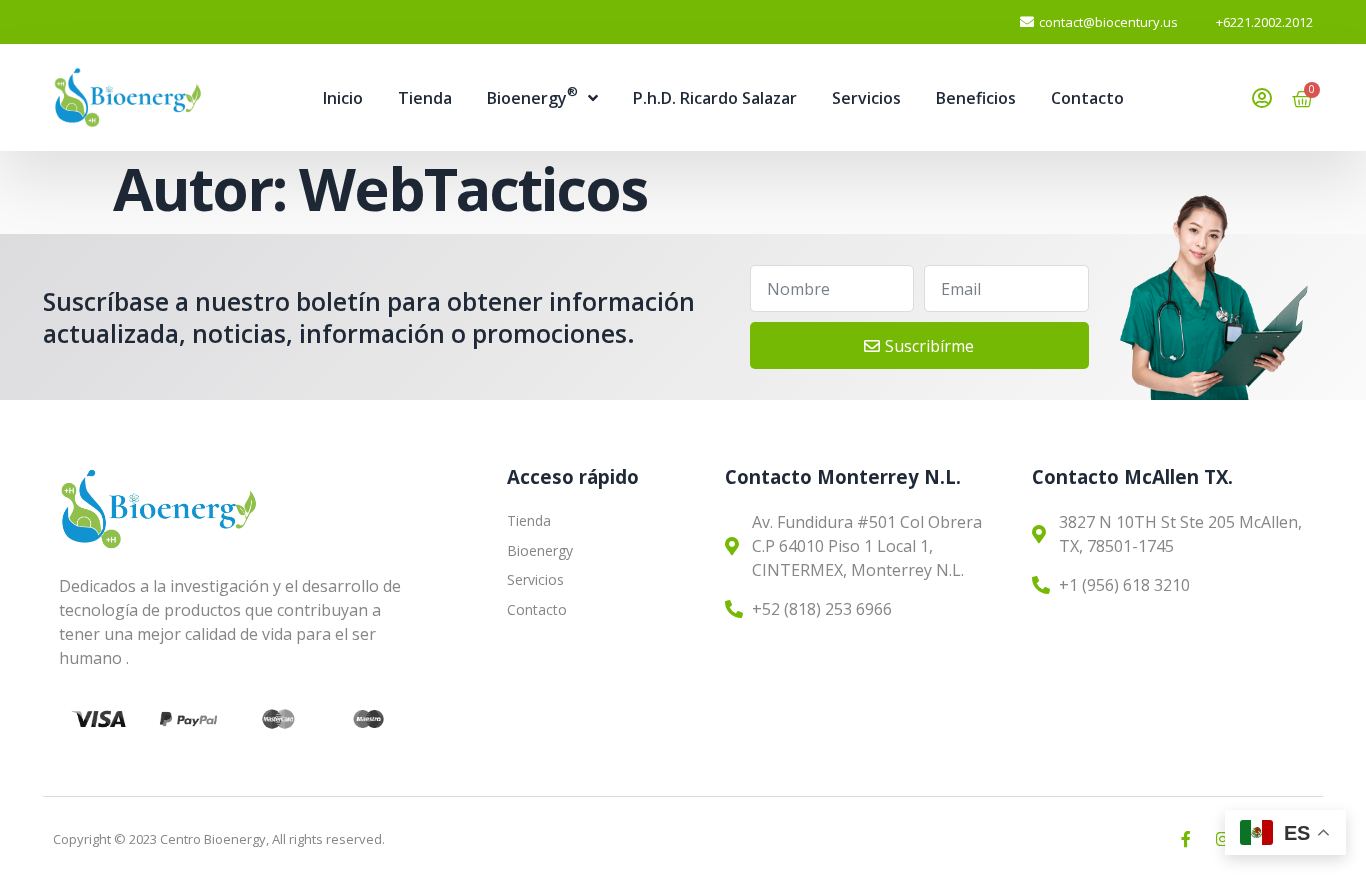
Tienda (425, 98)
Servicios (866, 98)
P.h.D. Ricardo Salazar (715, 98)
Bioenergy (532, 96)
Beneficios (976, 98)
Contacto (1087, 98)
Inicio (343, 98)
